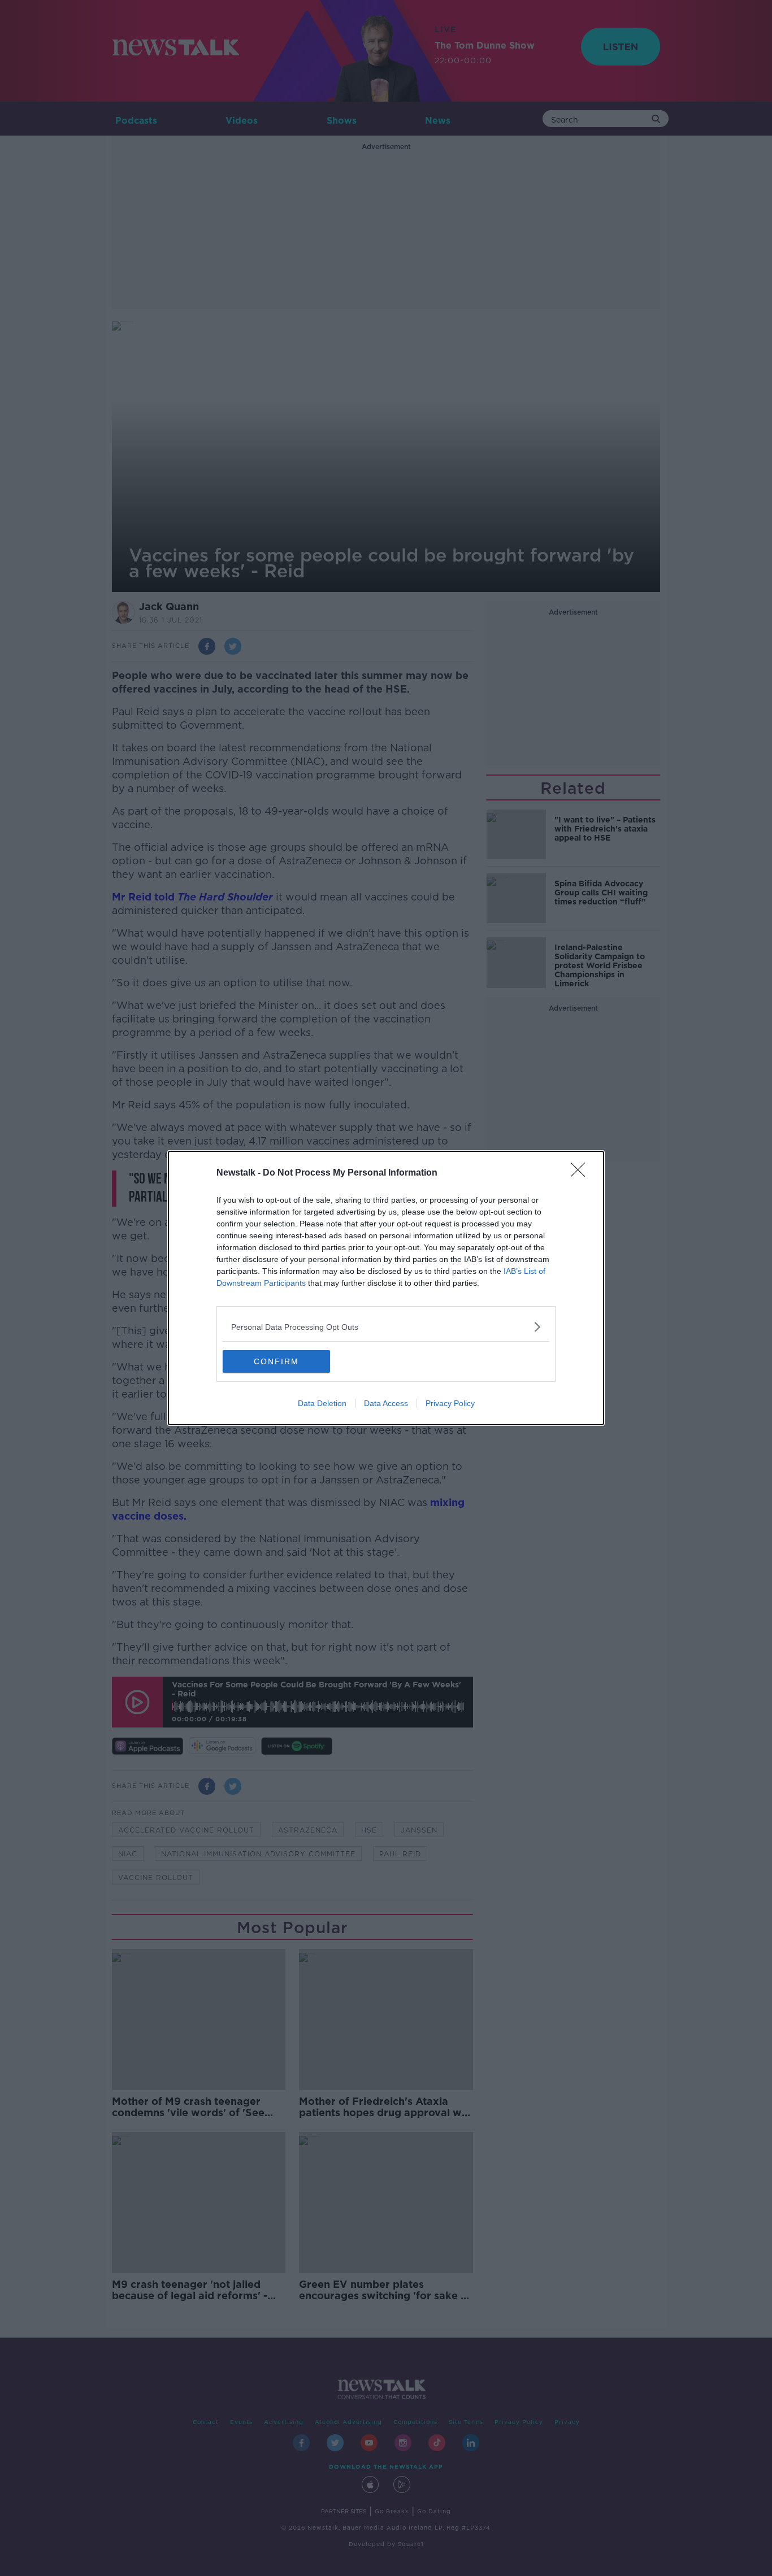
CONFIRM (276, 1361)
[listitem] (386, 1327)
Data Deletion (322, 1403)
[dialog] (386, 1288)
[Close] (582, 1173)
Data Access (386, 1403)
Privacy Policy (450, 1403)
